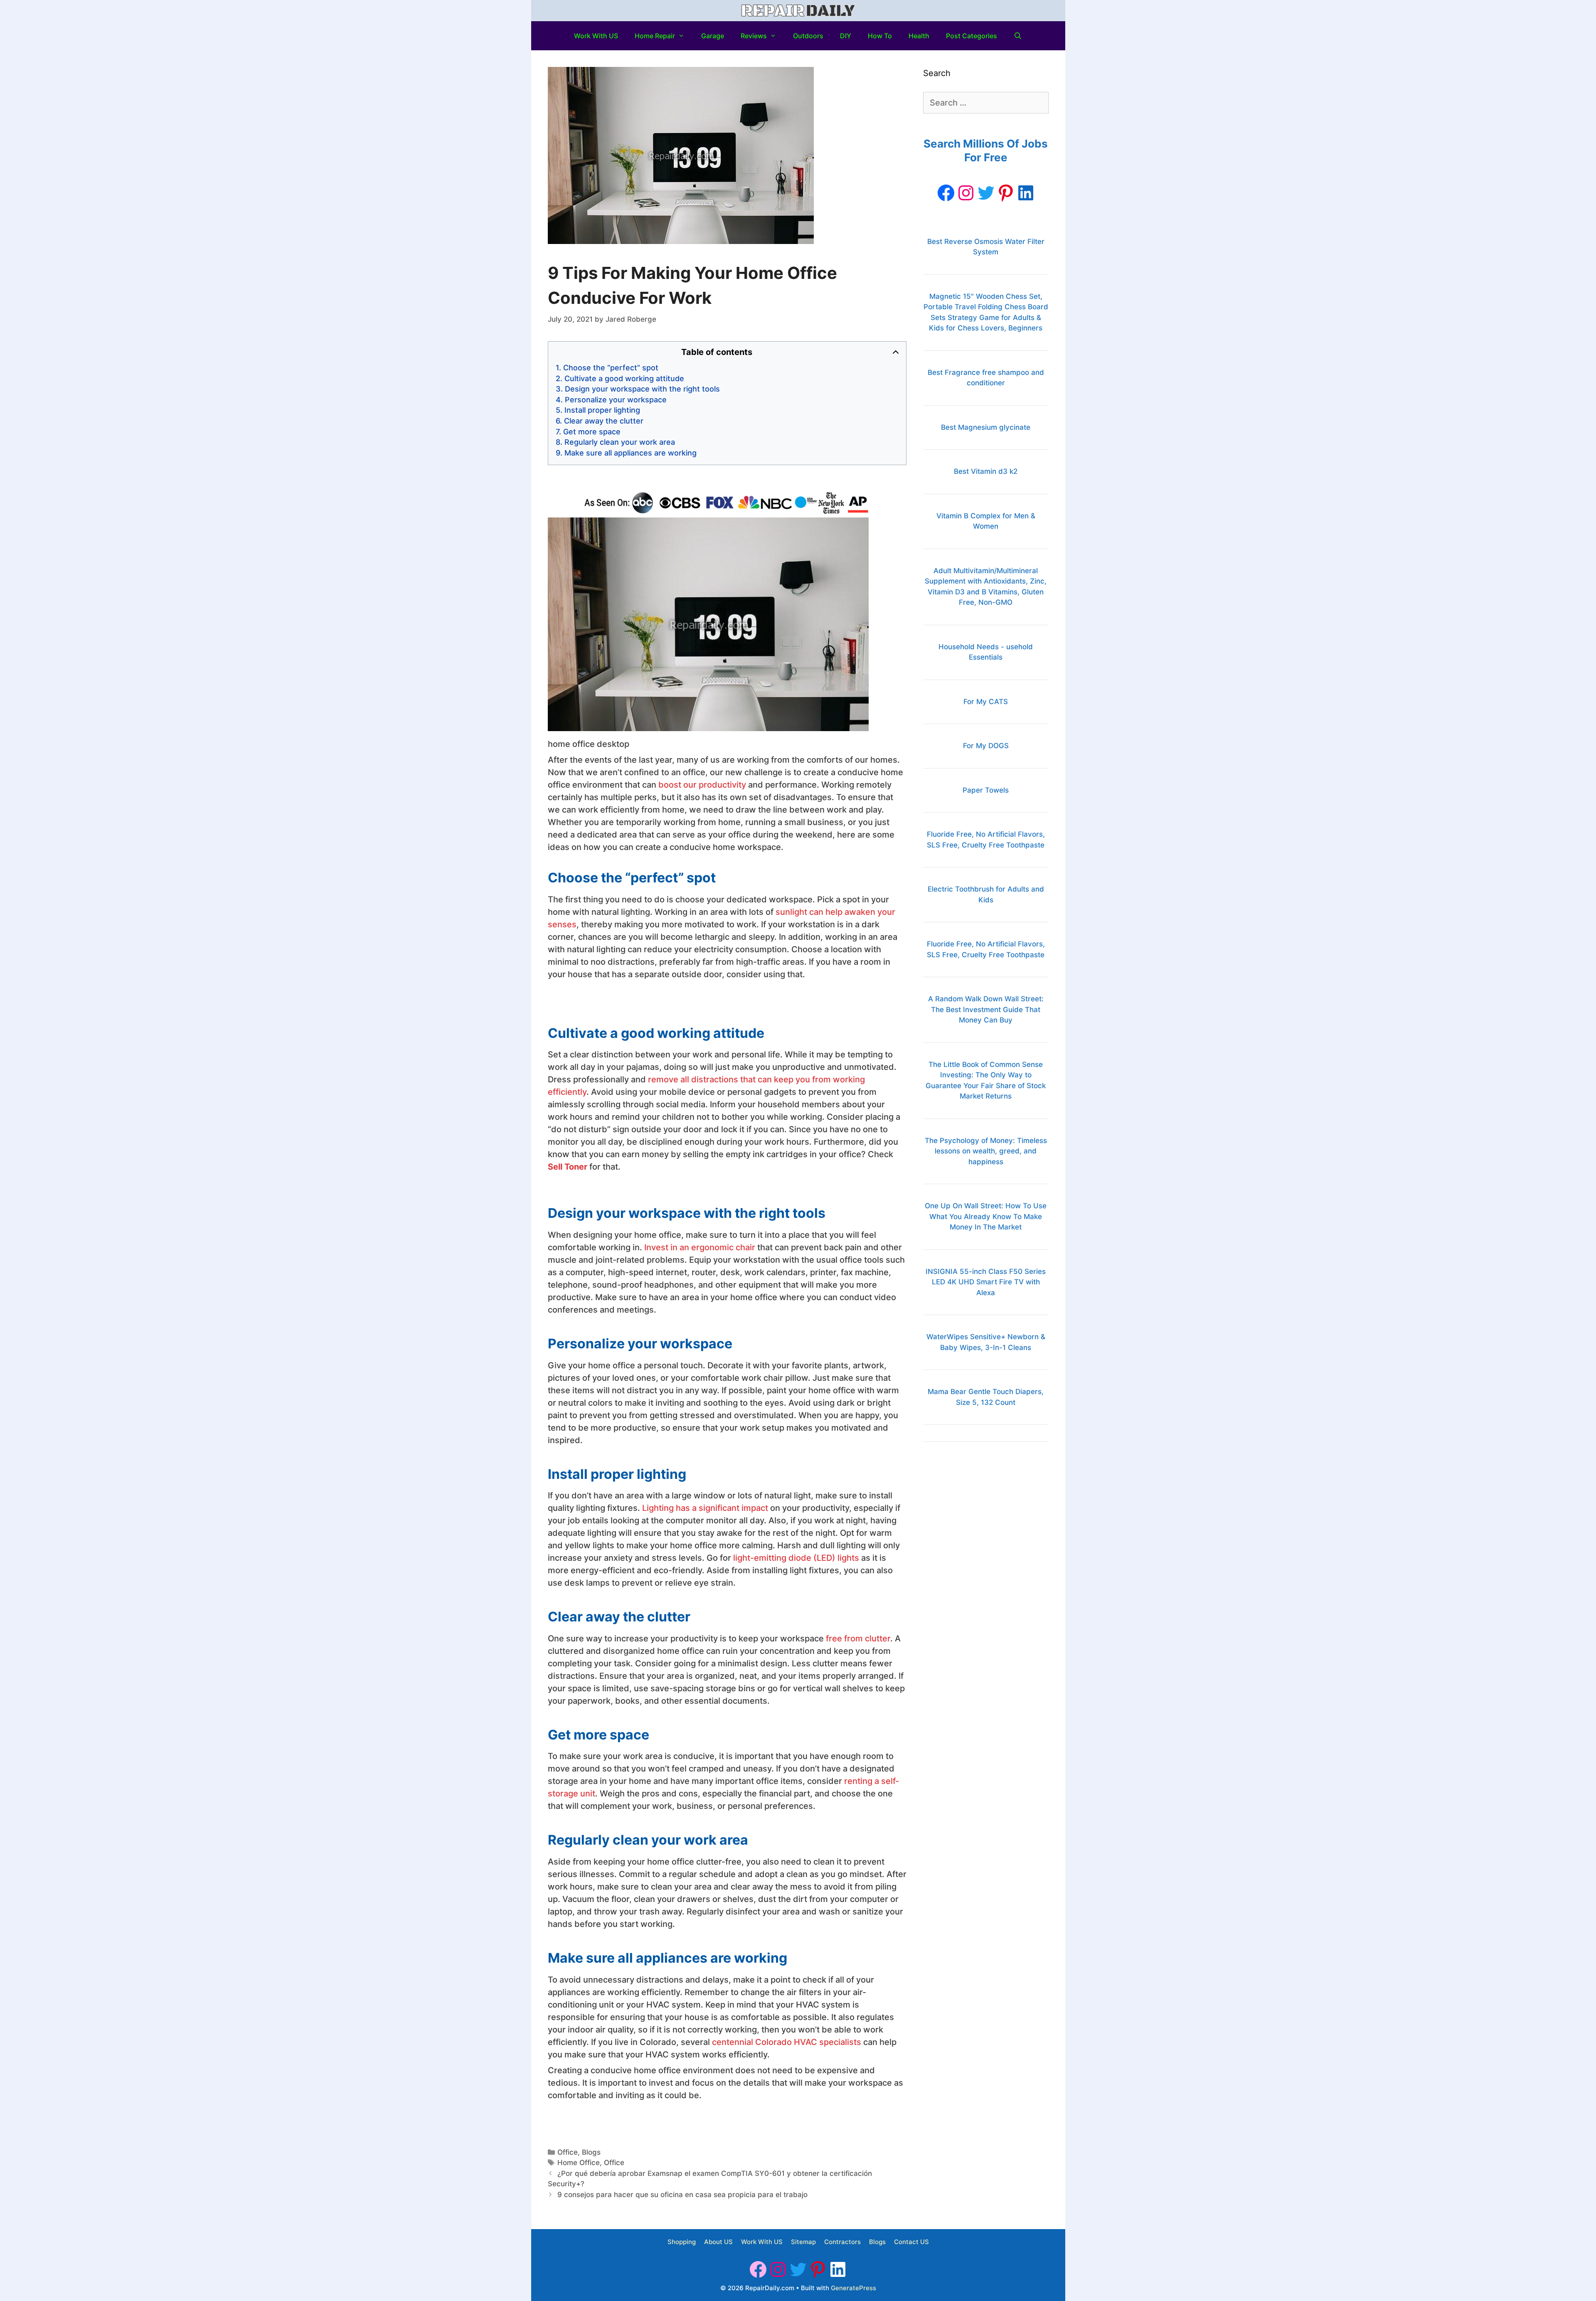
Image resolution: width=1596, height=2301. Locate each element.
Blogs (591, 2152)
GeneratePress (853, 2288)
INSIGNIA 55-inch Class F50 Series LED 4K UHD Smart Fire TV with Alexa (986, 1282)
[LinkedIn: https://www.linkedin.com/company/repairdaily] (1026, 193)
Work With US (596, 36)
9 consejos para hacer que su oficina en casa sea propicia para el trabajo (682, 2195)
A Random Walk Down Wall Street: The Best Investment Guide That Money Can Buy (986, 1009)
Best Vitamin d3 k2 (986, 471)
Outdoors (808, 36)
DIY (846, 36)
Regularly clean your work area (621, 442)
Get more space (592, 432)
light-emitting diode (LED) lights (796, 1558)
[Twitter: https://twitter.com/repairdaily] (986, 193)
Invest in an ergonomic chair (700, 1247)
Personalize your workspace (616, 400)
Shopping (682, 2242)
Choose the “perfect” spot (611, 368)
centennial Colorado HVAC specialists (787, 2042)
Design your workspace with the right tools (642, 389)
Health (919, 36)
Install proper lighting (602, 410)
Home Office (579, 2163)
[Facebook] (946, 193)
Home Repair (655, 36)
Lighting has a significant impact (705, 1508)
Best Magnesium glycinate (986, 427)
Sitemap (803, 2242)
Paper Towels (986, 790)
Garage (713, 36)
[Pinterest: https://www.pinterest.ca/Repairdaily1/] (1006, 193)
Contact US (911, 2242)
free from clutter (858, 1638)
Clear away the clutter (604, 421)
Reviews (754, 36)
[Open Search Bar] (1018, 36)
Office (568, 2152)
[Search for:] (986, 103)
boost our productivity (702, 785)
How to (880, 36)
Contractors (842, 2242)
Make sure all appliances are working (631, 453)
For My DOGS (986, 746)
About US (718, 2242)
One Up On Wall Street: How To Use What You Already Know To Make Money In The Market (986, 1216)
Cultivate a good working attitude (624, 378)
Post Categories (972, 36)
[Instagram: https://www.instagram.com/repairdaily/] (966, 193)
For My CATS (986, 702)
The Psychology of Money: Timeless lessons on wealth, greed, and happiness (986, 1151)
